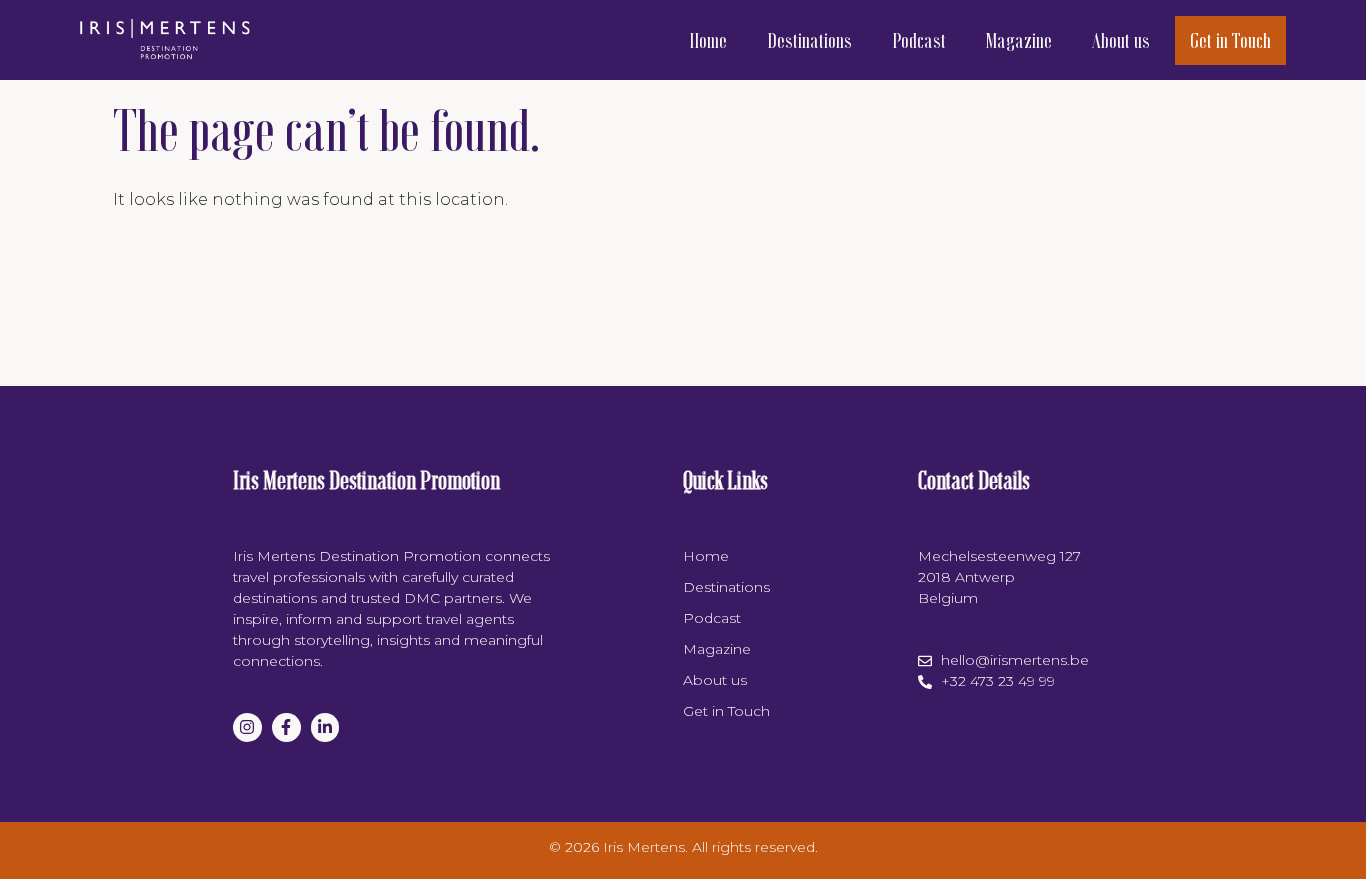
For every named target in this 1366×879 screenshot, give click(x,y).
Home (708, 40)
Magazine (1019, 40)
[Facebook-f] (286, 727)
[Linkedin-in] (325, 727)
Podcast (919, 40)
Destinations (809, 40)
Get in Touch (1230, 40)
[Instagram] (247, 727)
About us (1121, 40)
